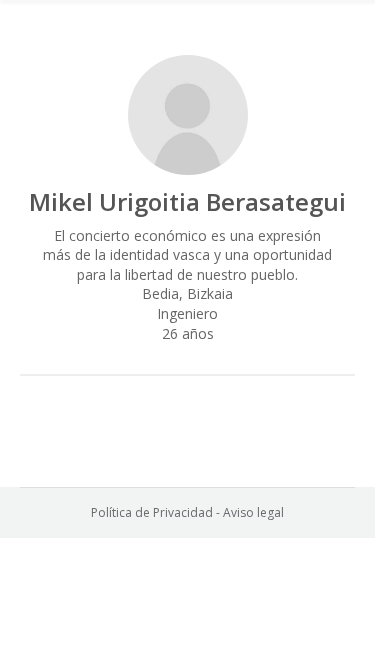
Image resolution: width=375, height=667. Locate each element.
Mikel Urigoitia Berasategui (187, 201)
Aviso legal (253, 512)
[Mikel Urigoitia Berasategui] (188, 115)
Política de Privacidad (152, 512)
